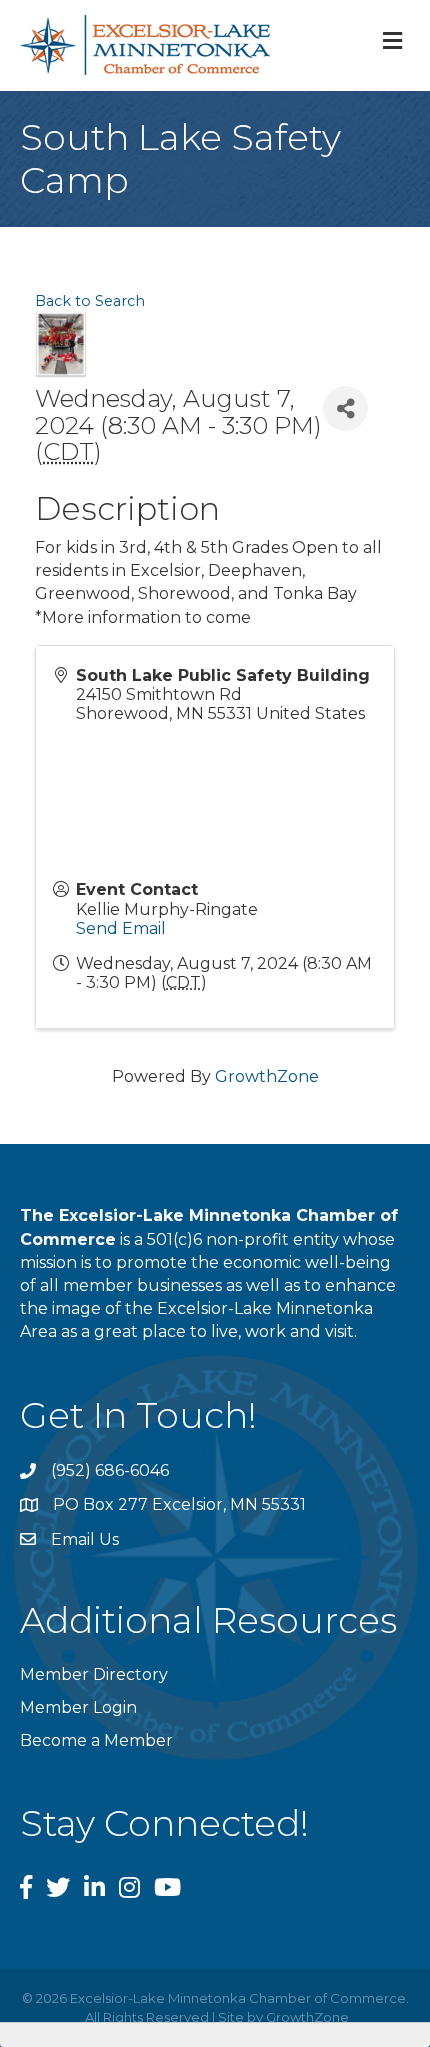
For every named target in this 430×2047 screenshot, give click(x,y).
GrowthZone (267, 1076)
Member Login (78, 1707)
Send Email (121, 928)
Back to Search (90, 301)
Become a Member (96, 1740)
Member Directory (94, 1674)
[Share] (345, 408)
